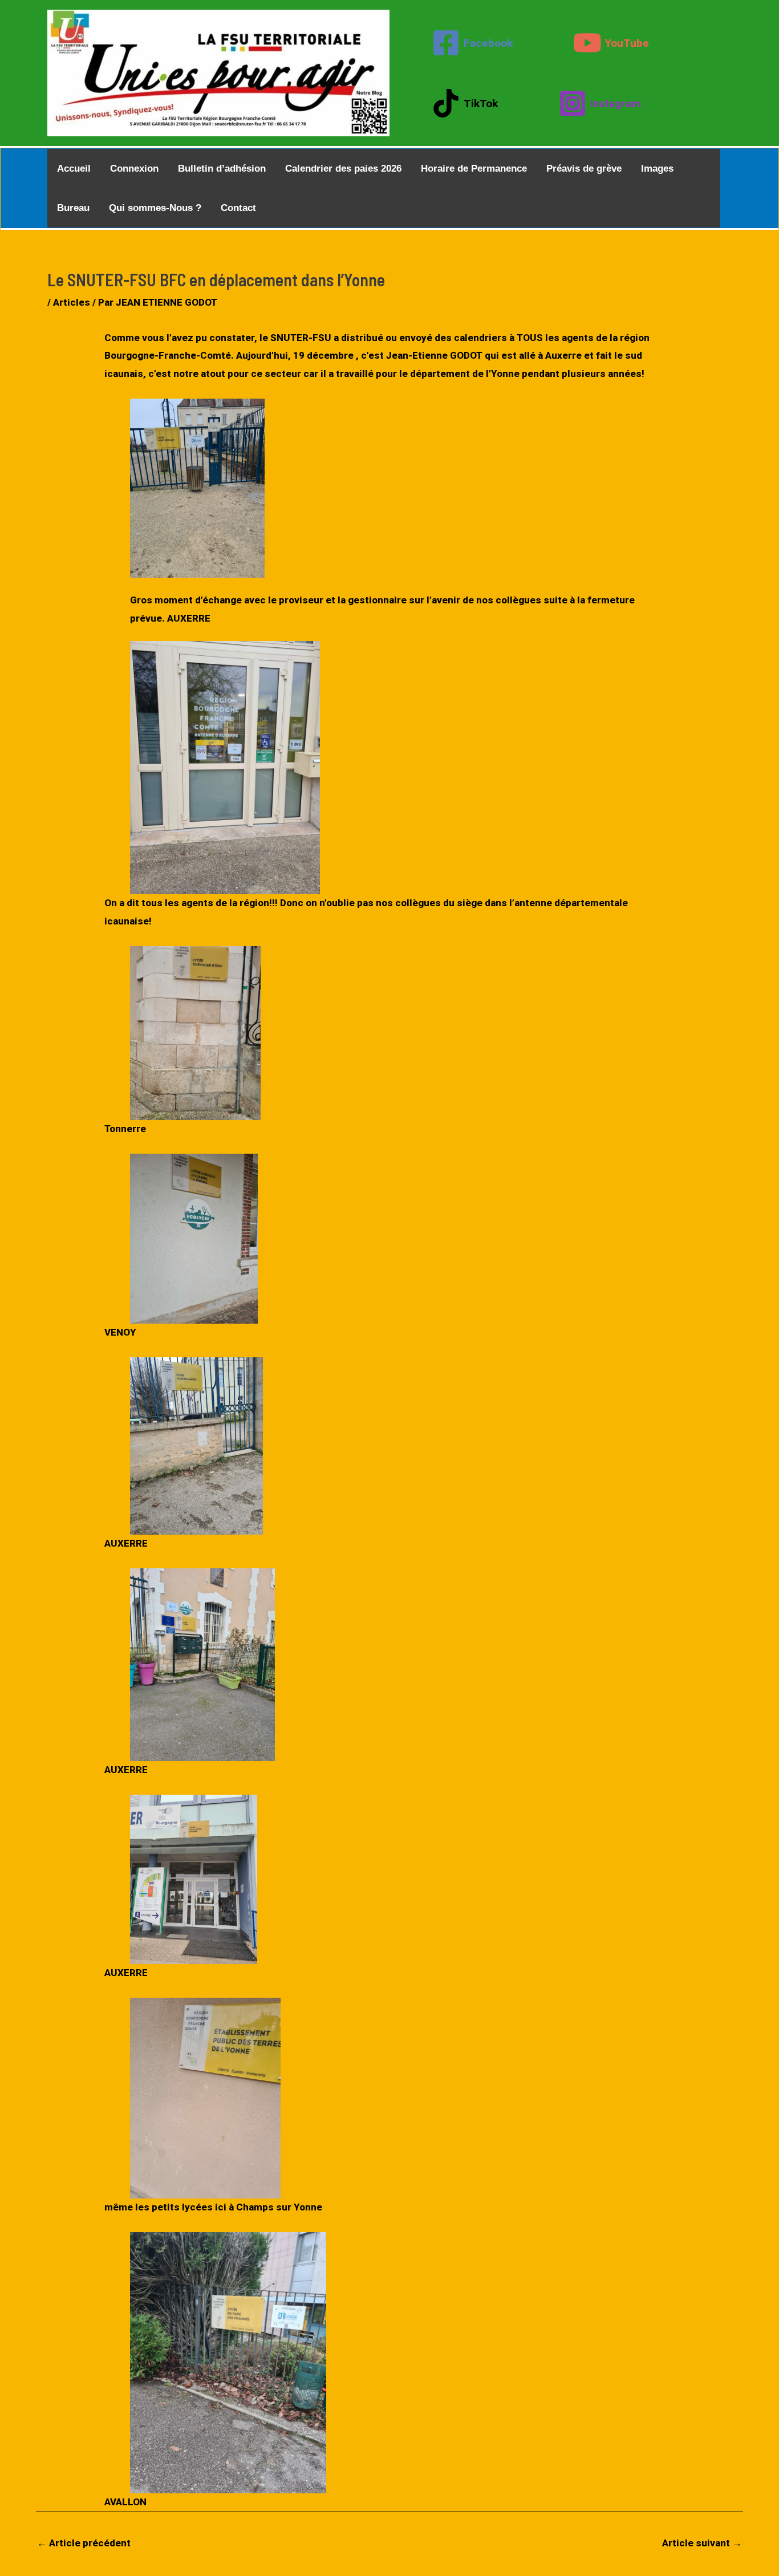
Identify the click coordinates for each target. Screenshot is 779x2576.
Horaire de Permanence (474, 169)
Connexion (134, 169)
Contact (238, 208)
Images (657, 169)
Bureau (73, 208)
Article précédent (84, 2543)
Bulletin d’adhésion (222, 169)
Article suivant (702, 2543)
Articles (72, 302)
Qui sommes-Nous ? (155, 208)
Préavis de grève (584, 169)
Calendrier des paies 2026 (343, 169)
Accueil (74, 169)
